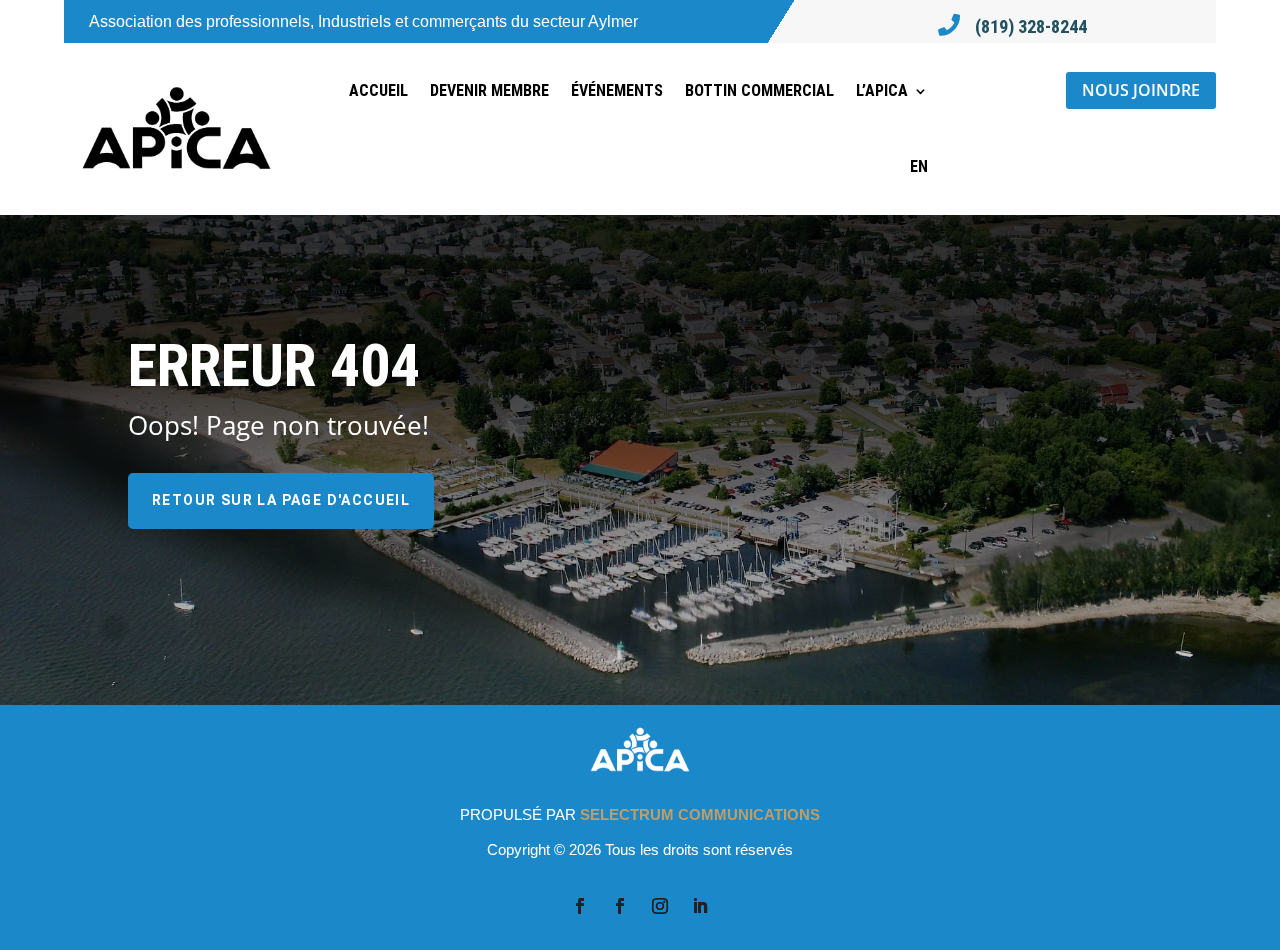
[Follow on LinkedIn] (700, 906)
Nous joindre (1141, 90)
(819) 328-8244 (1031, 26)
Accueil (378, 90)
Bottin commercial (759, 90)
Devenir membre (489, 90)
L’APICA (882, 90)
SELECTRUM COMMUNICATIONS (700, 814)
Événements (617, 90)
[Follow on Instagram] (660, 906)
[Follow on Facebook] (580, 906)
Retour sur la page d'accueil (281, 500)
